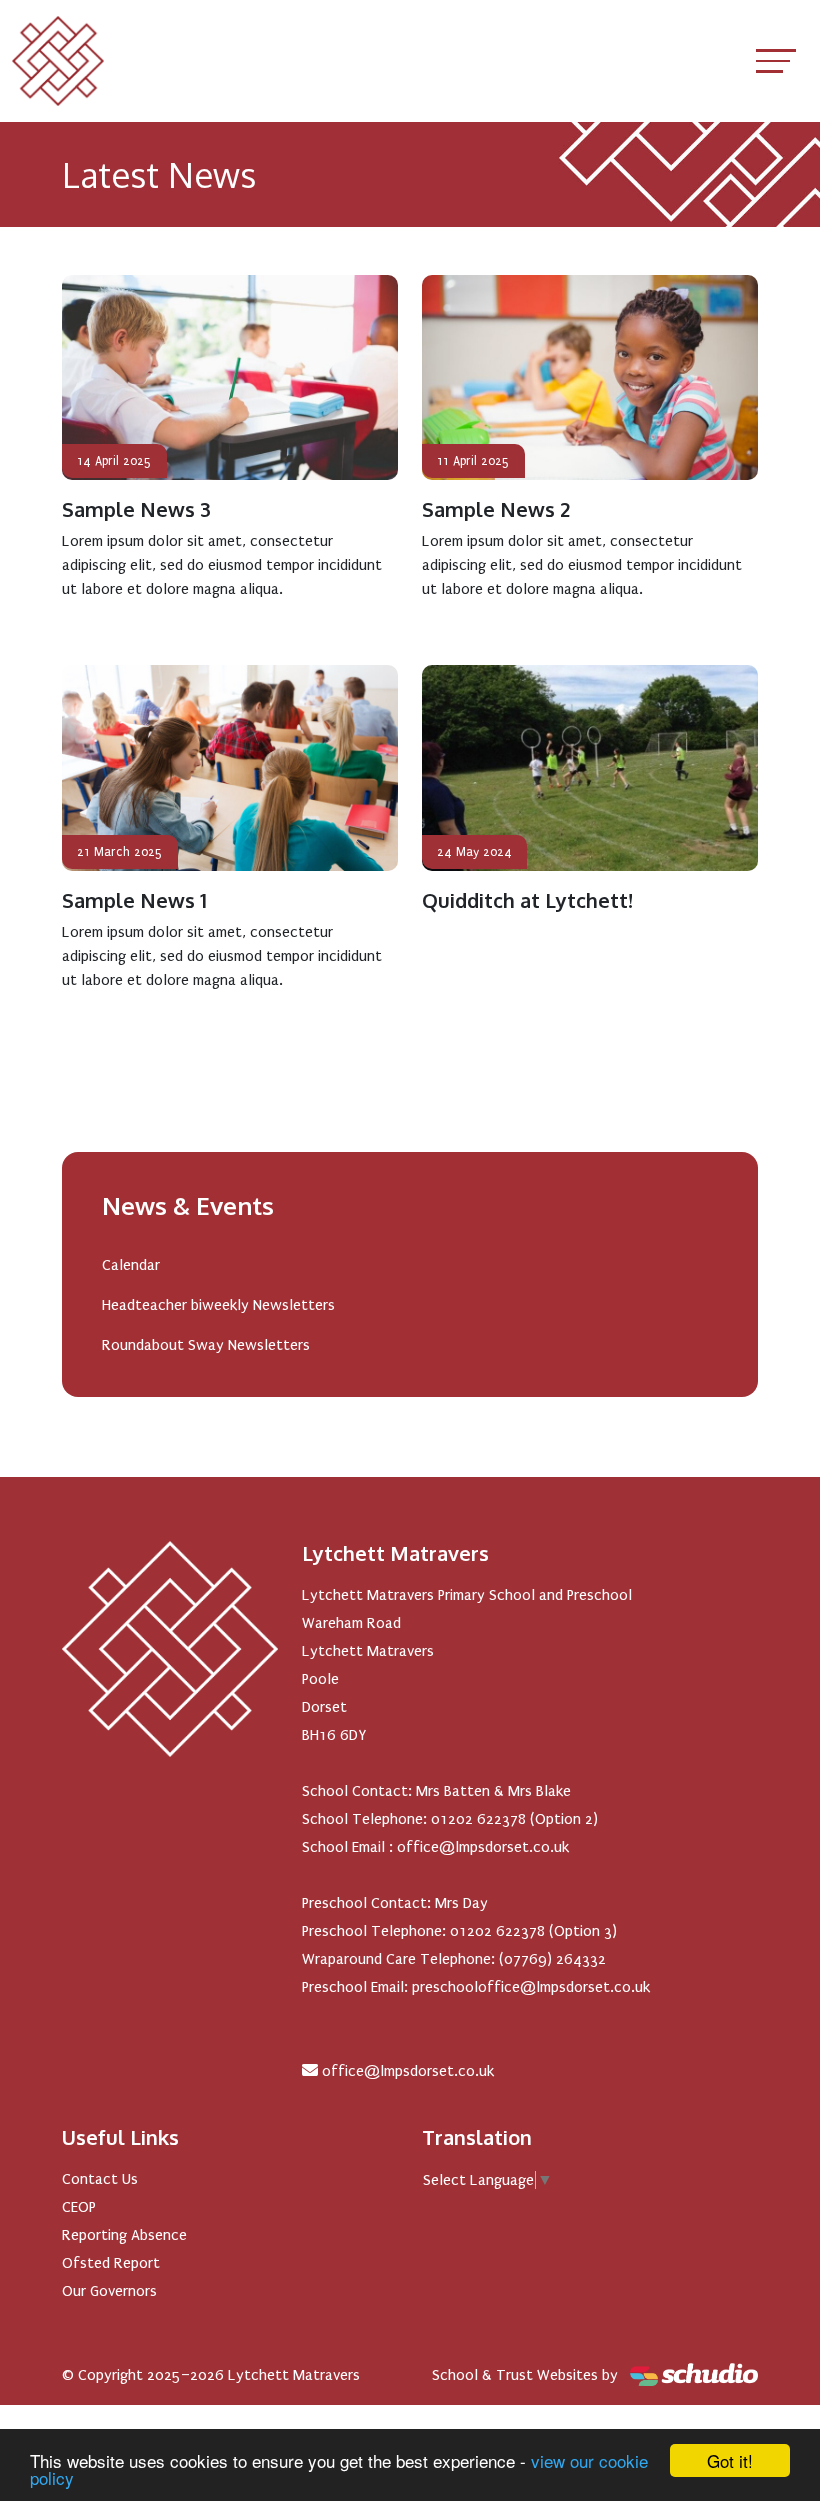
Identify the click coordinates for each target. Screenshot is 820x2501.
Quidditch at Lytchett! (527, 900)
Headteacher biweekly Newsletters (218, 1305)
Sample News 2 (496, 509)
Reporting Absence (124, 2235)
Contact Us (100, 2179)
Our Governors (109, 2291)
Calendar (131, 1265)
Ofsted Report (111, 2263)
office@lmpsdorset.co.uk (408, 2071)
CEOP (79, 2207)
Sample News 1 (134, 900)
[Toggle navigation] (776, 60)
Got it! (730, 2460)
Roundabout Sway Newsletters (206, 1345)
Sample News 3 (136, 509)
